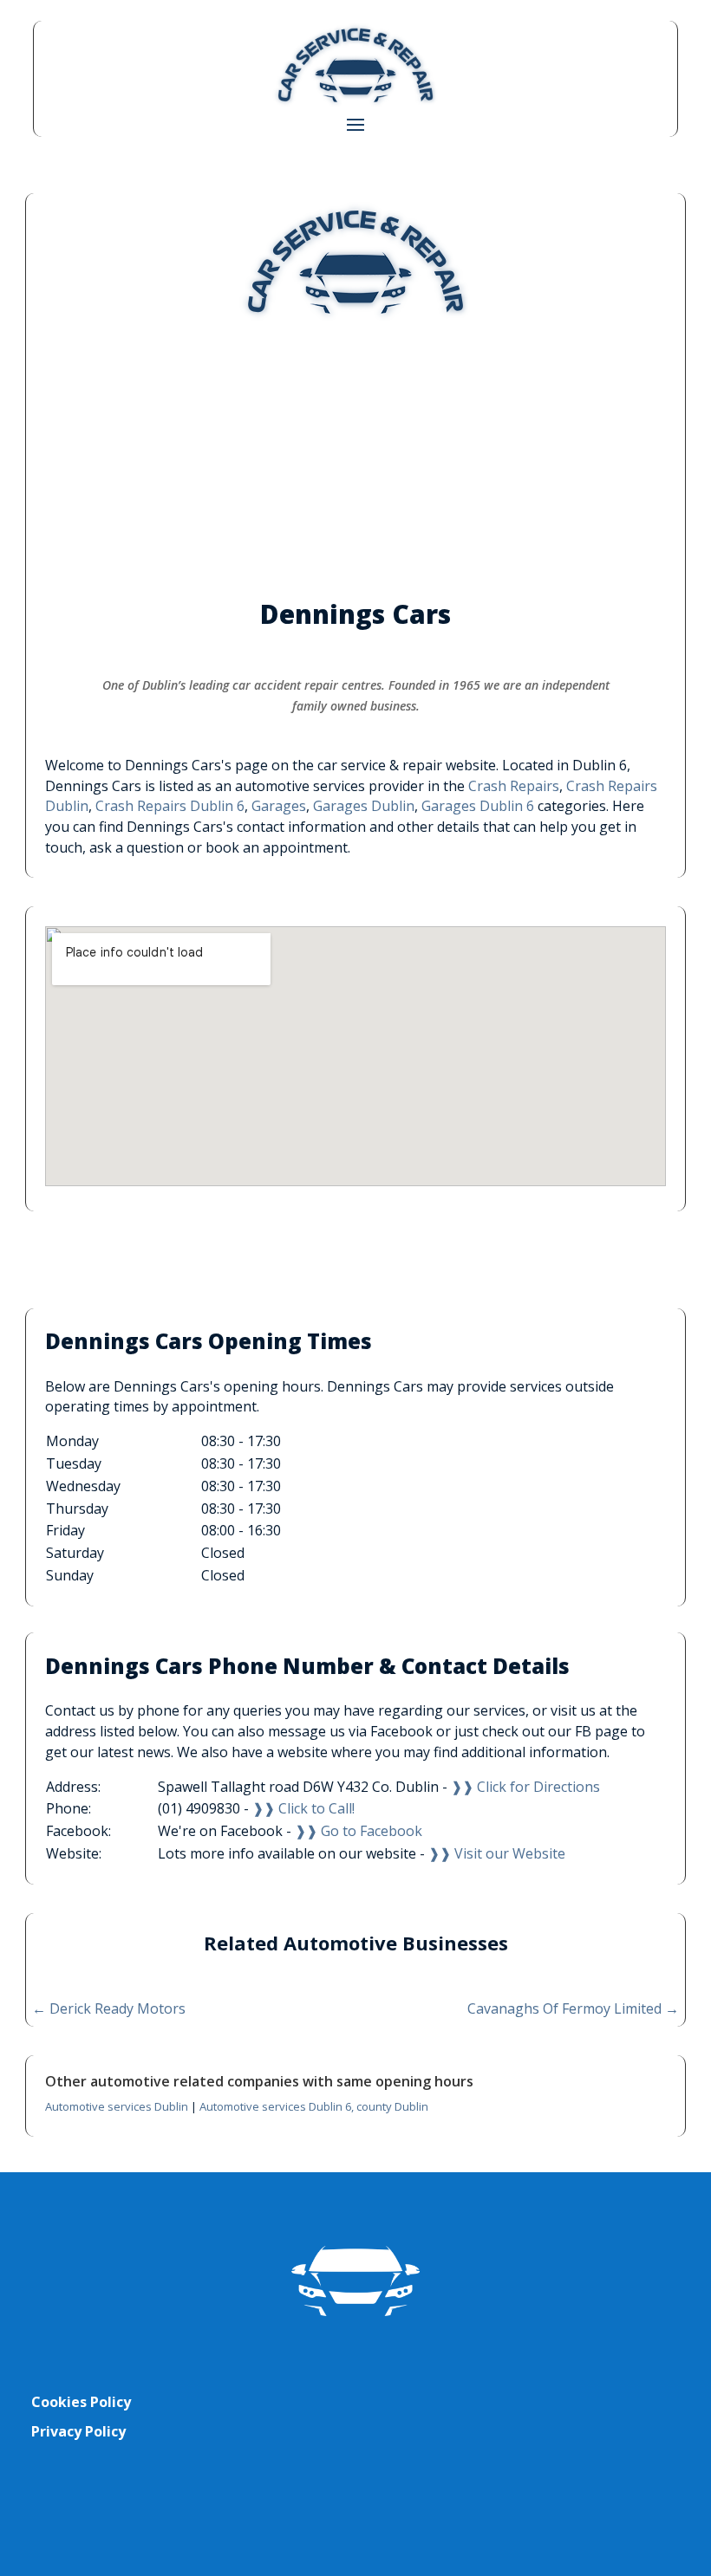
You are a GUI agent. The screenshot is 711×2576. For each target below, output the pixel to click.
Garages (279, 806)
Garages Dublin (364, 806)
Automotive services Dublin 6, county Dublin (314, 2106)
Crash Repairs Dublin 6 (170, 806)
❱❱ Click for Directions (525, 1787)
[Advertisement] (355, 459)
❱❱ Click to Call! (303, 1808)
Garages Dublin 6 (478, 806)
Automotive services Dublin (117, 2106)
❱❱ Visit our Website (497, 1853)
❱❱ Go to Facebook (359, 1831)
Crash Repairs (514, 786)
